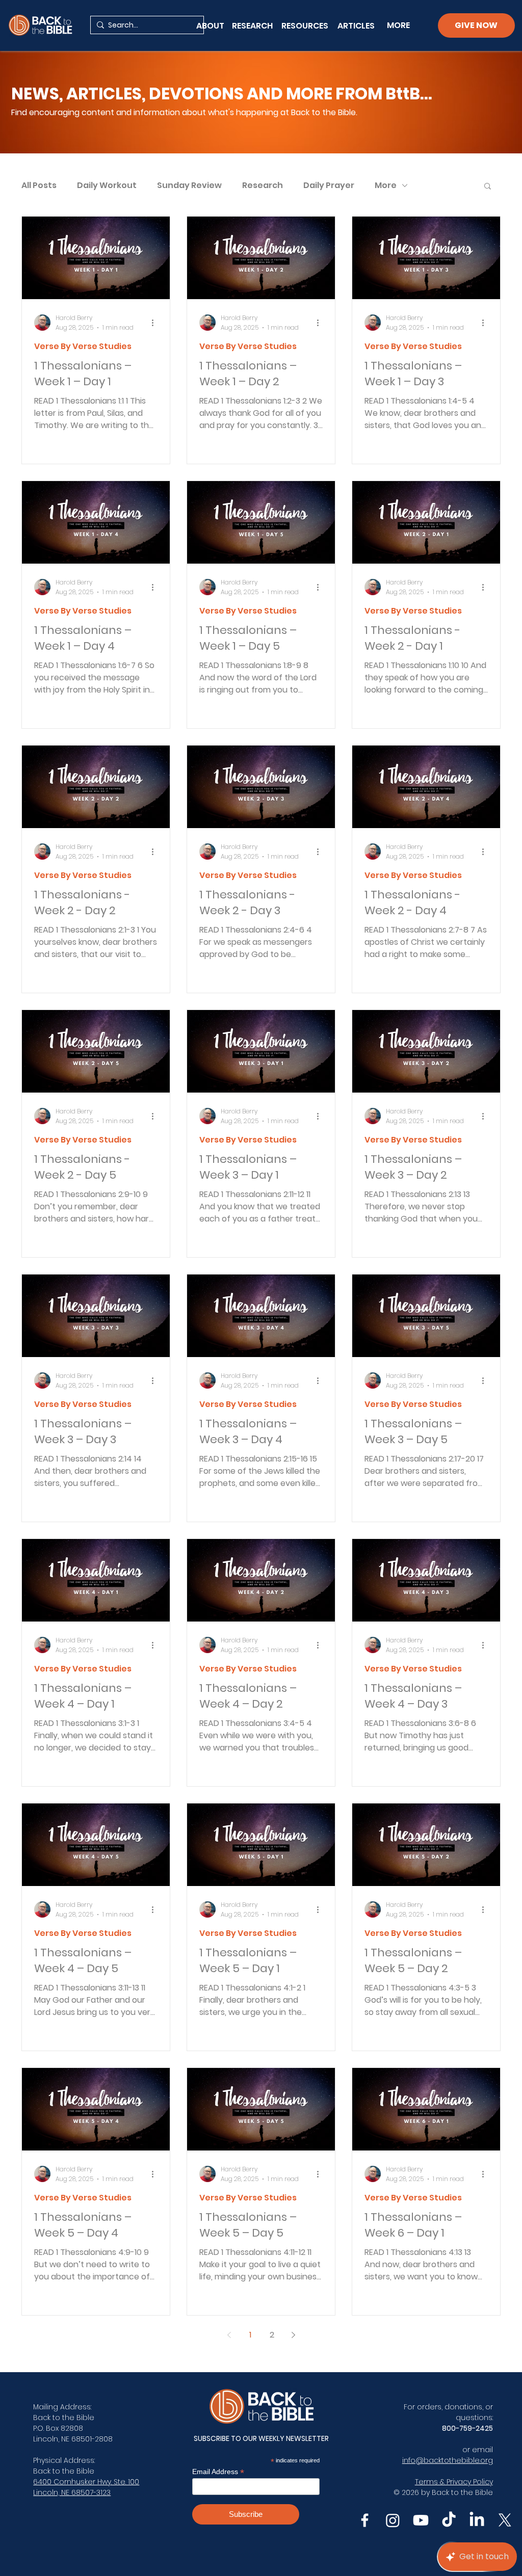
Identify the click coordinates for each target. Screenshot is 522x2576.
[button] (488, 187)
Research (263, 185)
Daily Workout (107, 185)
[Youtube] (421, 2520)
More (386, 185)
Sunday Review (189, 185)
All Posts (39, 185)
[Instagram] (393, 2520)
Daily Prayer (329, 185)
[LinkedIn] (477, 2520)
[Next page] (293, 2335)
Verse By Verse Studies (83, 347)
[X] (505, 2520)
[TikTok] (449, 2520)
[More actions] (156, 323)
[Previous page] (229, 2335)
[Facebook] (365, 2520)
